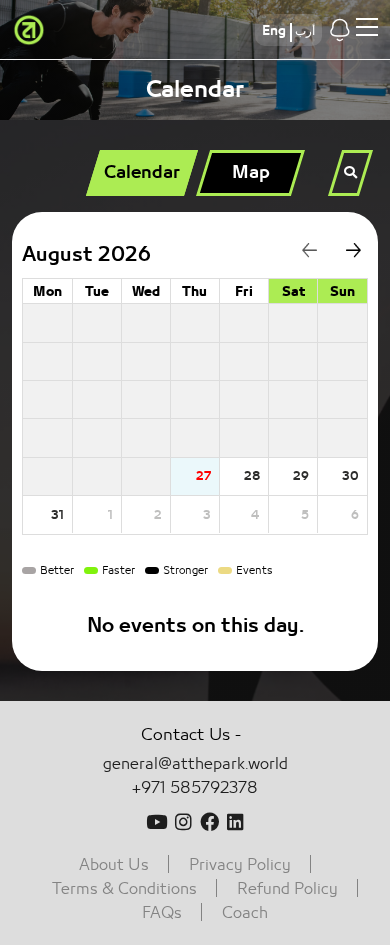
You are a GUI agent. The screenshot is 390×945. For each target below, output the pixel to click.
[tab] (141, 173)
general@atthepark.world (195, 764)
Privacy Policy (240, 865)
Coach (245, 913)
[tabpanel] (195, 441)
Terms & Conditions (124, 889)
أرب (305, 30)
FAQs (162, 913)
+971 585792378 (195, 788)
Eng (274, 30)
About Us (114, 865)
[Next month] (345, 254)
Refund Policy (287, 889)
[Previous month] (301, 254)
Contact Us (185, 734)
